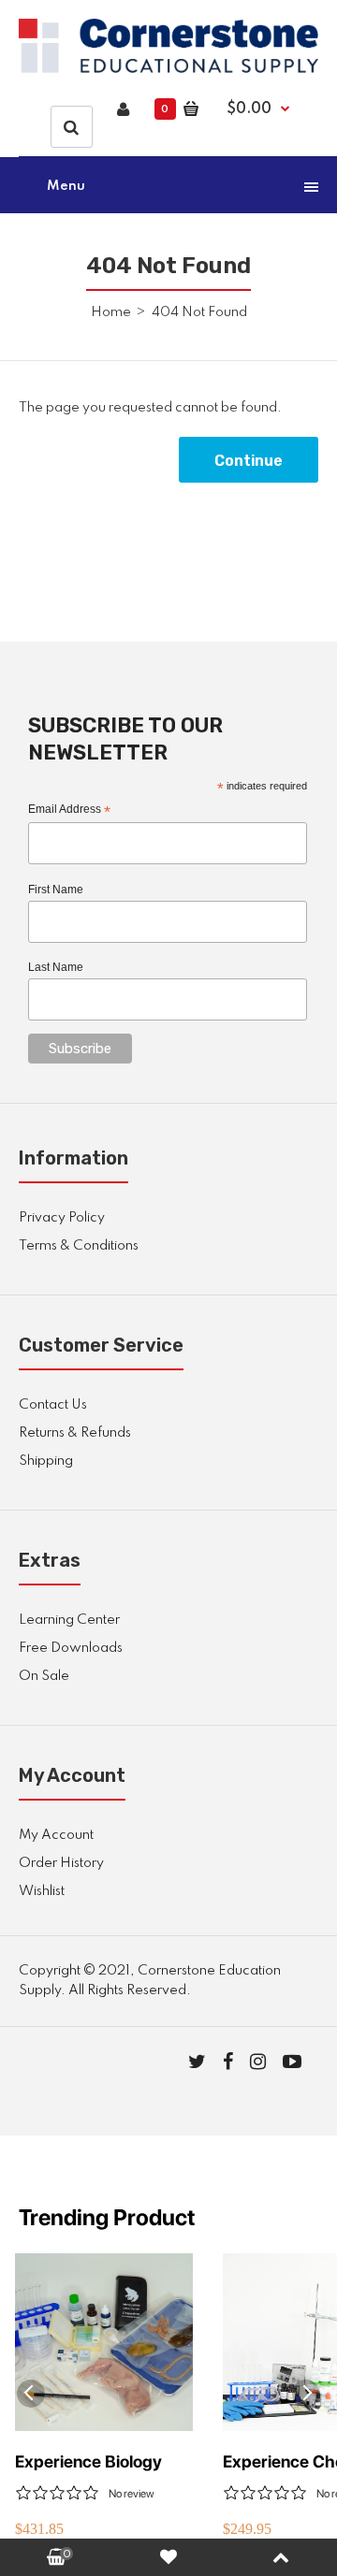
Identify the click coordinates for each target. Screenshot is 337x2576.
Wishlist (42, 1891)
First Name (56, 890)
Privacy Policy (62, 1218)
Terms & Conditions (79, 1246)
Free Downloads (71, 1648)
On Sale (44, 1676)
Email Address (69, 810)
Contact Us (53, 1405)
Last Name (56, 967)
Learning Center (69, 1620)
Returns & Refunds (75, 1433)
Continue (249, 461)
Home (111, 312)
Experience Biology (88, 2461)
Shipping (46, 1461)
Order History (61, 1863)
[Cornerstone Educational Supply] (168, 69)
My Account (56, 1835)
